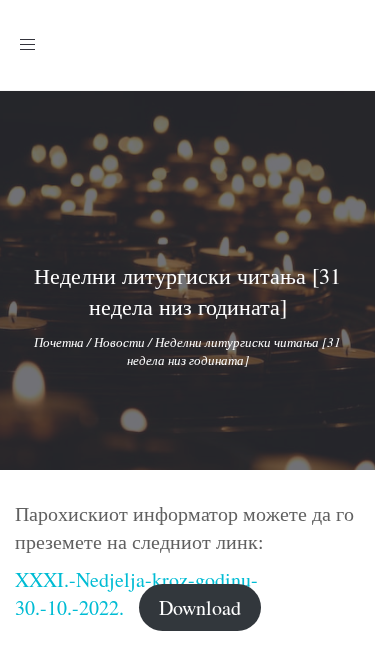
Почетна (59, 342)
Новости (119, 342)
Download (200, 607)
